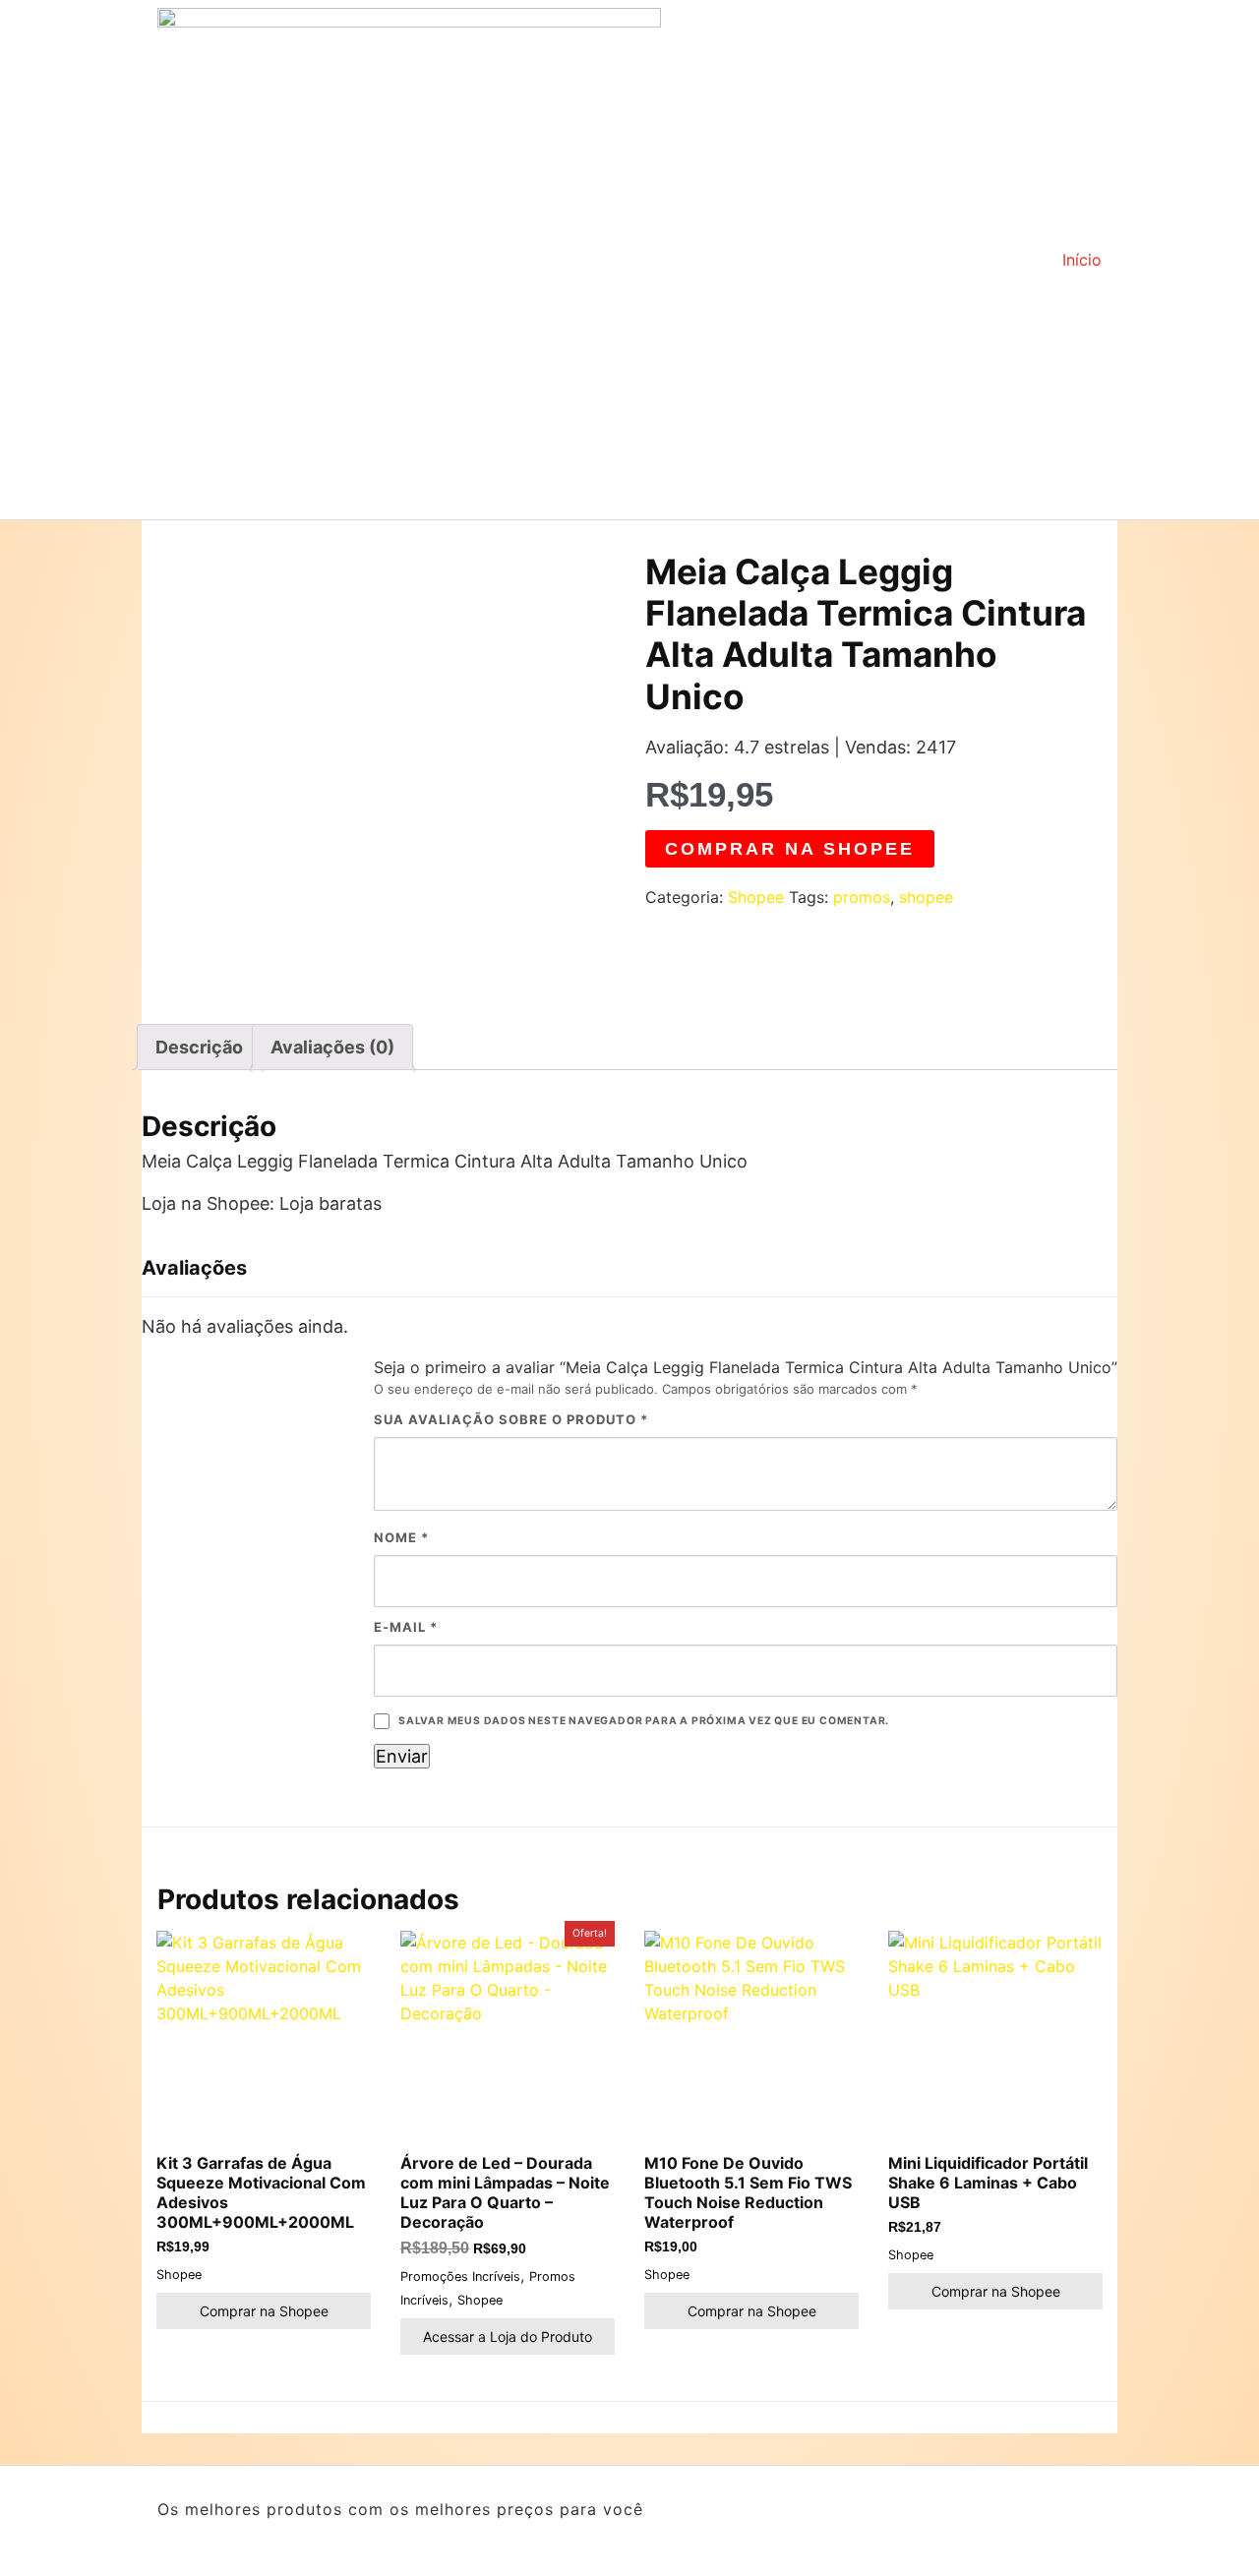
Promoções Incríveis (460, 2276)
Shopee (756, 897)
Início (1082, 260)
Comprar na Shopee (790, 849)
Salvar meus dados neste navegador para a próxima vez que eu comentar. (644, 1721)
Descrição (199, 1047)
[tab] (199, 1047)
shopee (926, 897)
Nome (401, 1537)
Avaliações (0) (332, 1047)
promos (862, 897)
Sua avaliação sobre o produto (511, 1419)
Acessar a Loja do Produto (508, 2336)
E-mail (406, 1627)
